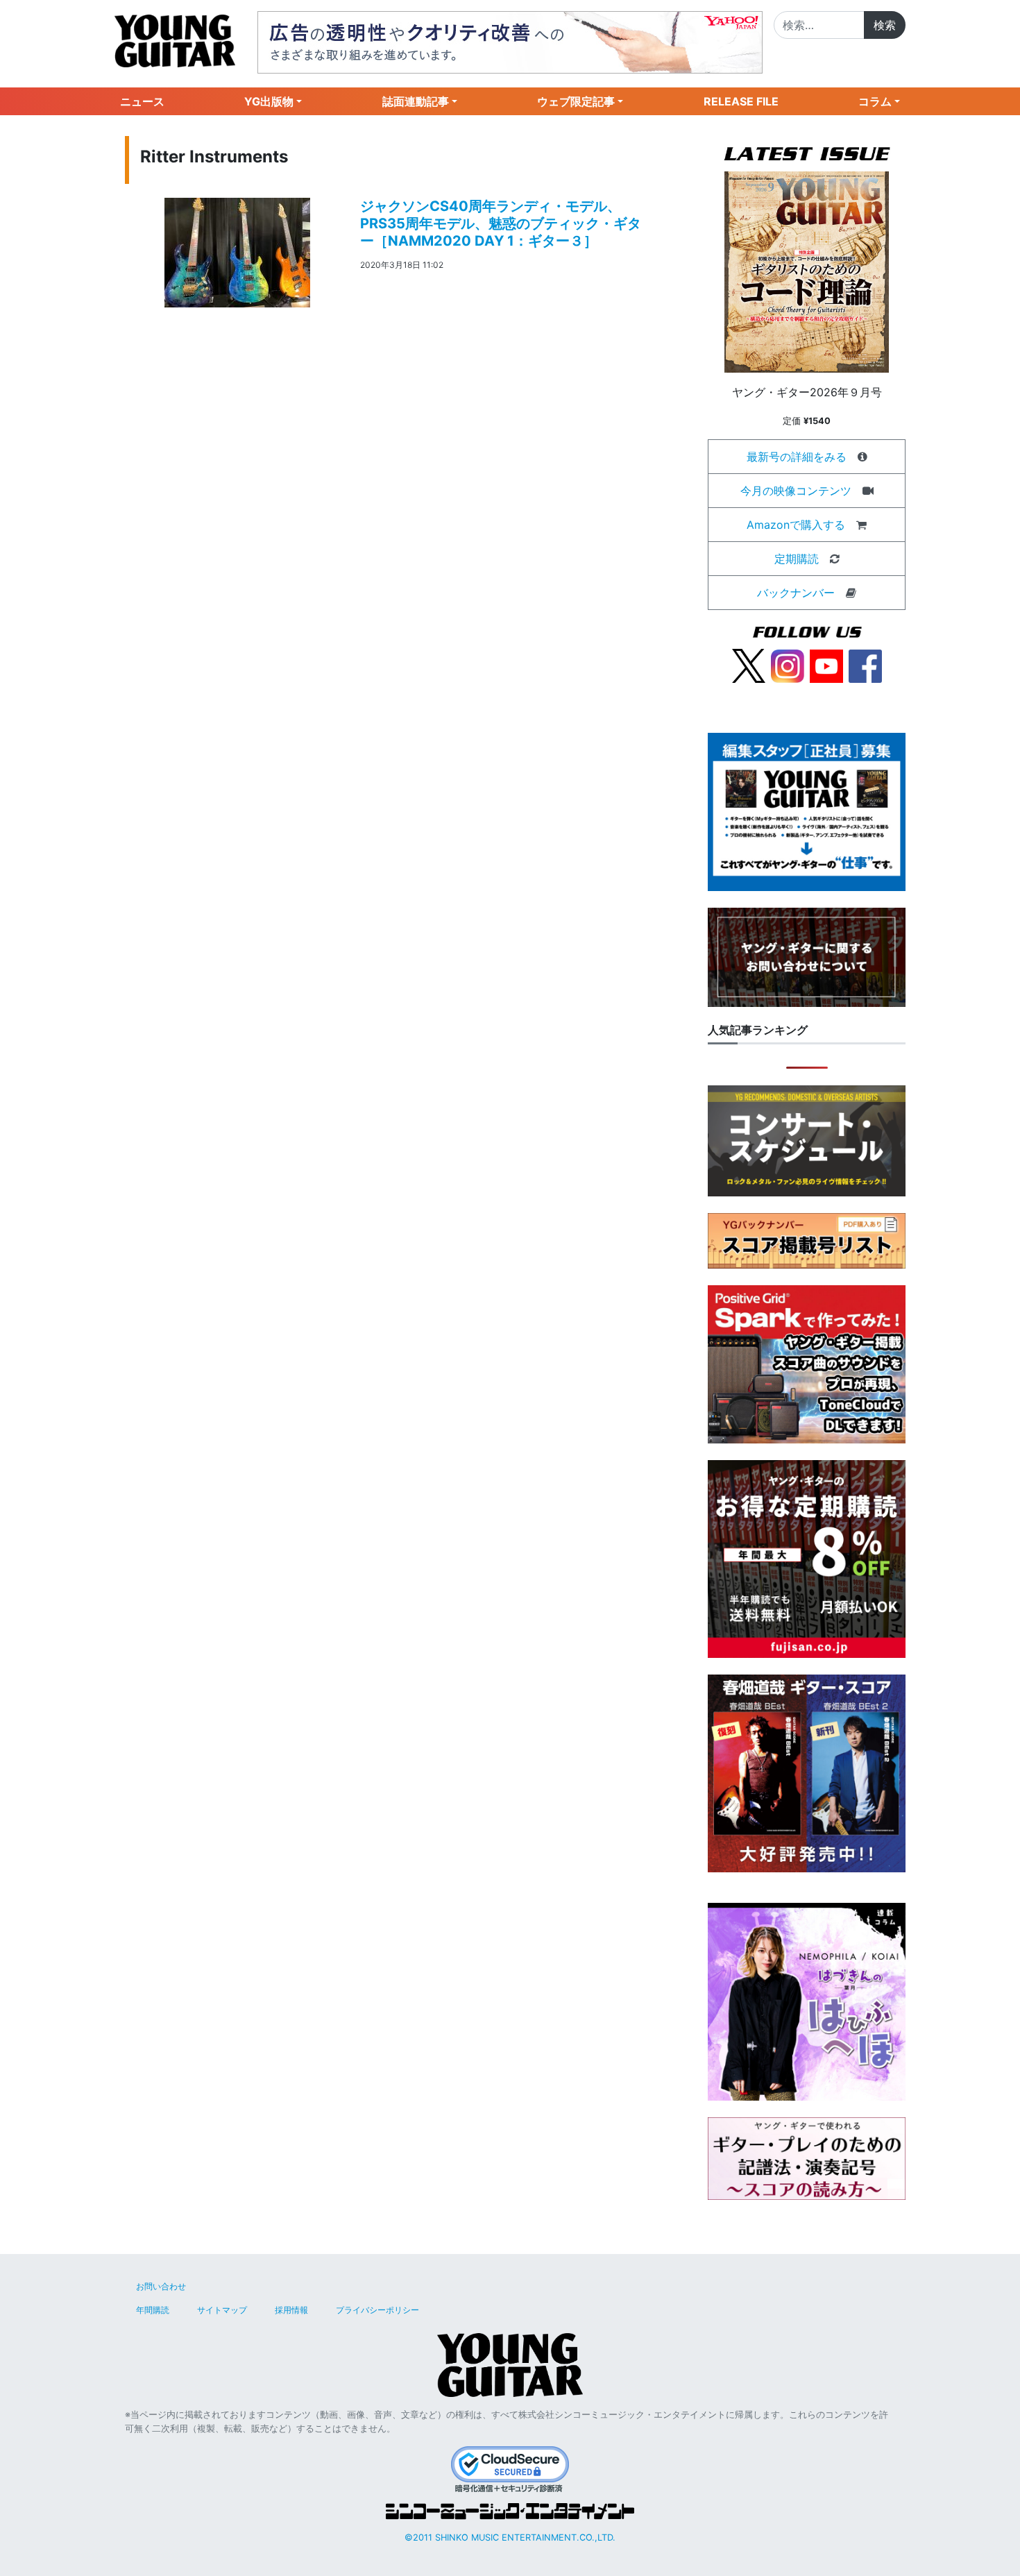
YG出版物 (269, 101)
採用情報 (291, 2310)
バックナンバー (796, 593)
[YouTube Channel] (826, 665)
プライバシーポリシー (377, 2310)
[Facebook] (865, 665)
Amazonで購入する (796, 525)
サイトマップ (222, 2310)
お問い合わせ (161, 2286)
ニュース (142, 101)
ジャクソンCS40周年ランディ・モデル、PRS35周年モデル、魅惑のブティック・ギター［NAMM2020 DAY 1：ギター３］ (501, 223)
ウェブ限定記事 (576, 101)
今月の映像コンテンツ (796, 491)
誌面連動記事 (416, 101)
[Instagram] (788, 665)
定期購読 (797, 559)
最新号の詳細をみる (797, 457)
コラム (875, 101)
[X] (749, 665)
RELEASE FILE (741, 101)
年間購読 (153, 2310)
